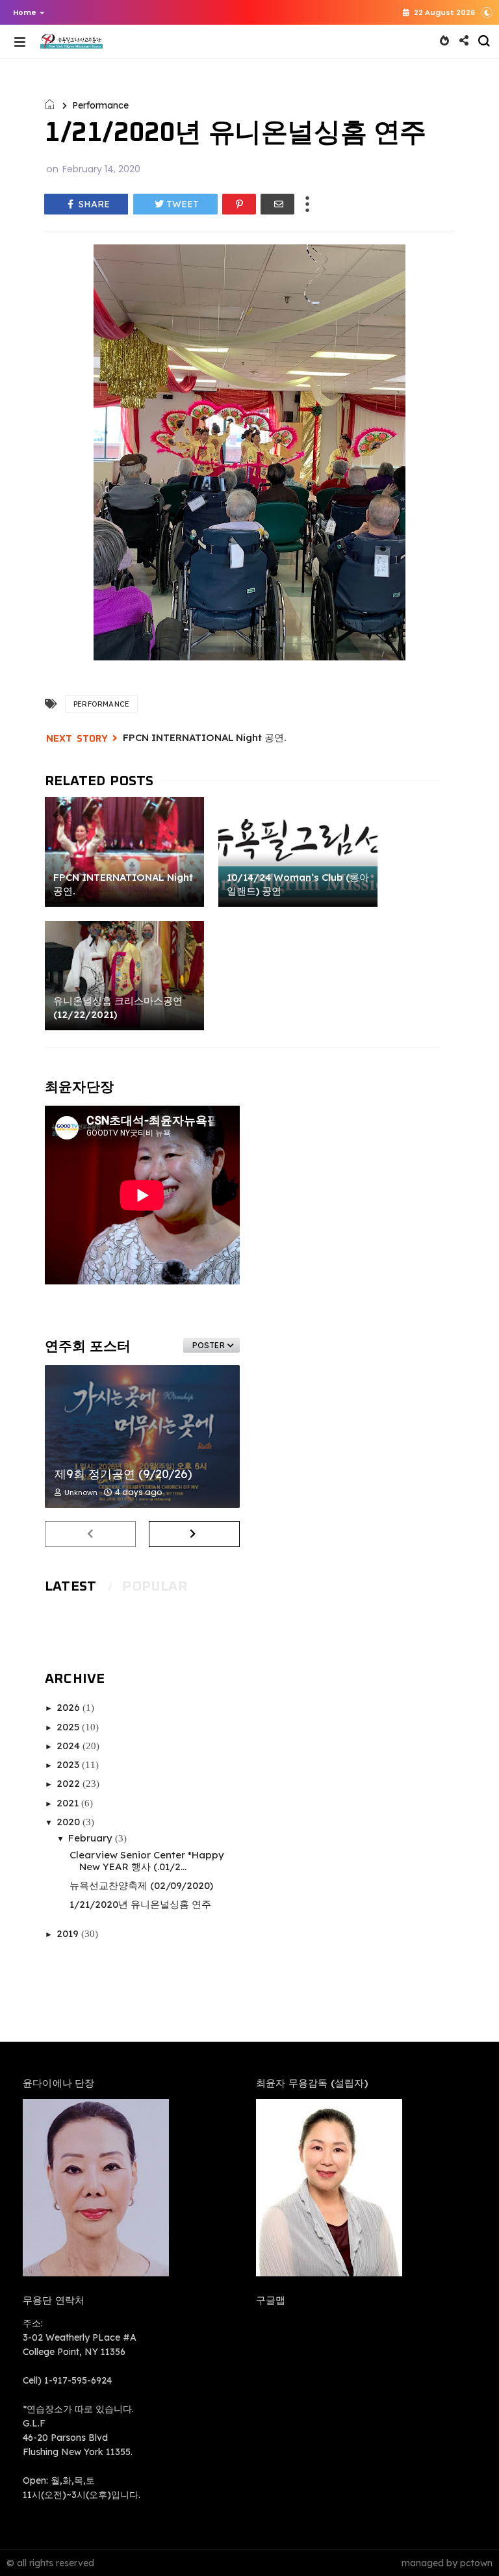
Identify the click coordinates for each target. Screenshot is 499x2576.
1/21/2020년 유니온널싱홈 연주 (140, 1904)
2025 (69, 1727)
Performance (100, 105)
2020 (70, 1822)
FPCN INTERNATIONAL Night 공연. (205, 737)
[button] (26, 12)
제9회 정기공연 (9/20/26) (123, 1474)
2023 (69, 1764)
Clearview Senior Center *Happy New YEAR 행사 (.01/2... (147, 1861)
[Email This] (277, 204)
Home (25, 12)
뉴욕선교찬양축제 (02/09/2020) (141, 1885)
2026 (70, 1707)
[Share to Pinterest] (239, 204)
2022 (70, 1783)
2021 (69, 1803)
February (92, 1838)
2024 (70, 1746)
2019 (69, 1933)
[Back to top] (467, 2545)
